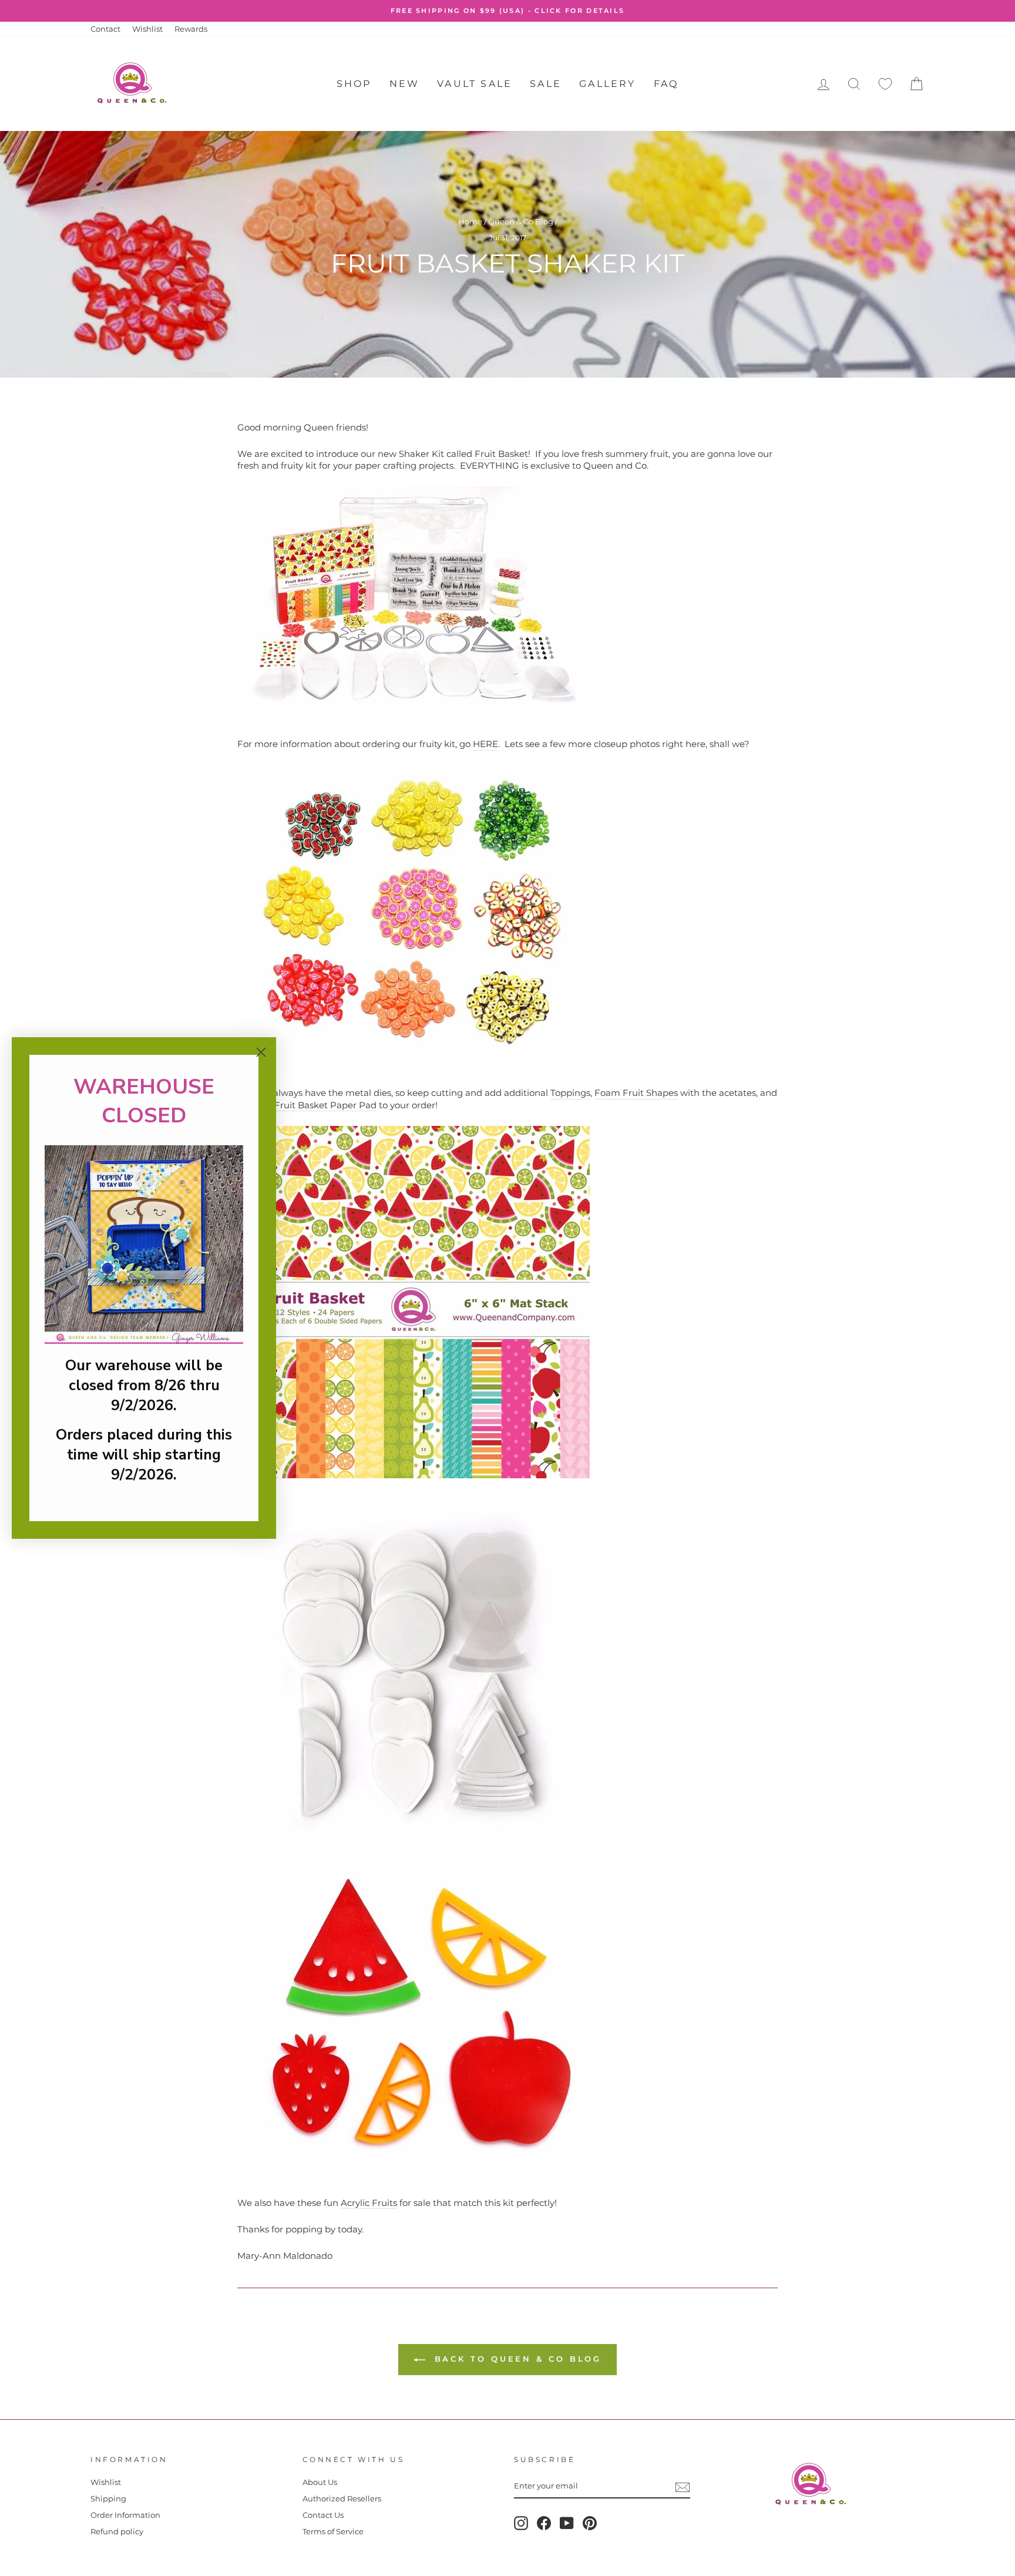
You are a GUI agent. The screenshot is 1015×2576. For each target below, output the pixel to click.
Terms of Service (333, 2532)
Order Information (125, 2515)
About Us (320, 2482)
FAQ (666, 84)
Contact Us (323, 2515)
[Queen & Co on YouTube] (567, 2523)
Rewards (191, 29)
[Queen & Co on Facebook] (544, 2523)
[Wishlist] (885, 84)
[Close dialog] (261, 1052)
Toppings (570, 1093)
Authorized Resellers (342, 2499)
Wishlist (147, 29)
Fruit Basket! (503, 454)
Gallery (607, 84)
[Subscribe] (683, 2487)
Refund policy (117, 2532)
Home (470, 222)
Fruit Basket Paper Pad (325, 1105)
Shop (354, 84)
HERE (485, 744)
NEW (405, 84)
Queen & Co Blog (521, 222)
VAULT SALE (475, 84)
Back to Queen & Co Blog (516, 2359)
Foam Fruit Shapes (636, 1093)
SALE (546, 84)
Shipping (108, 2499)
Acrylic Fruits (369, 2203)
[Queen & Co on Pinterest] (590, 2523)
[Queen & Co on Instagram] (521, 2523)
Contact (105, 29)
